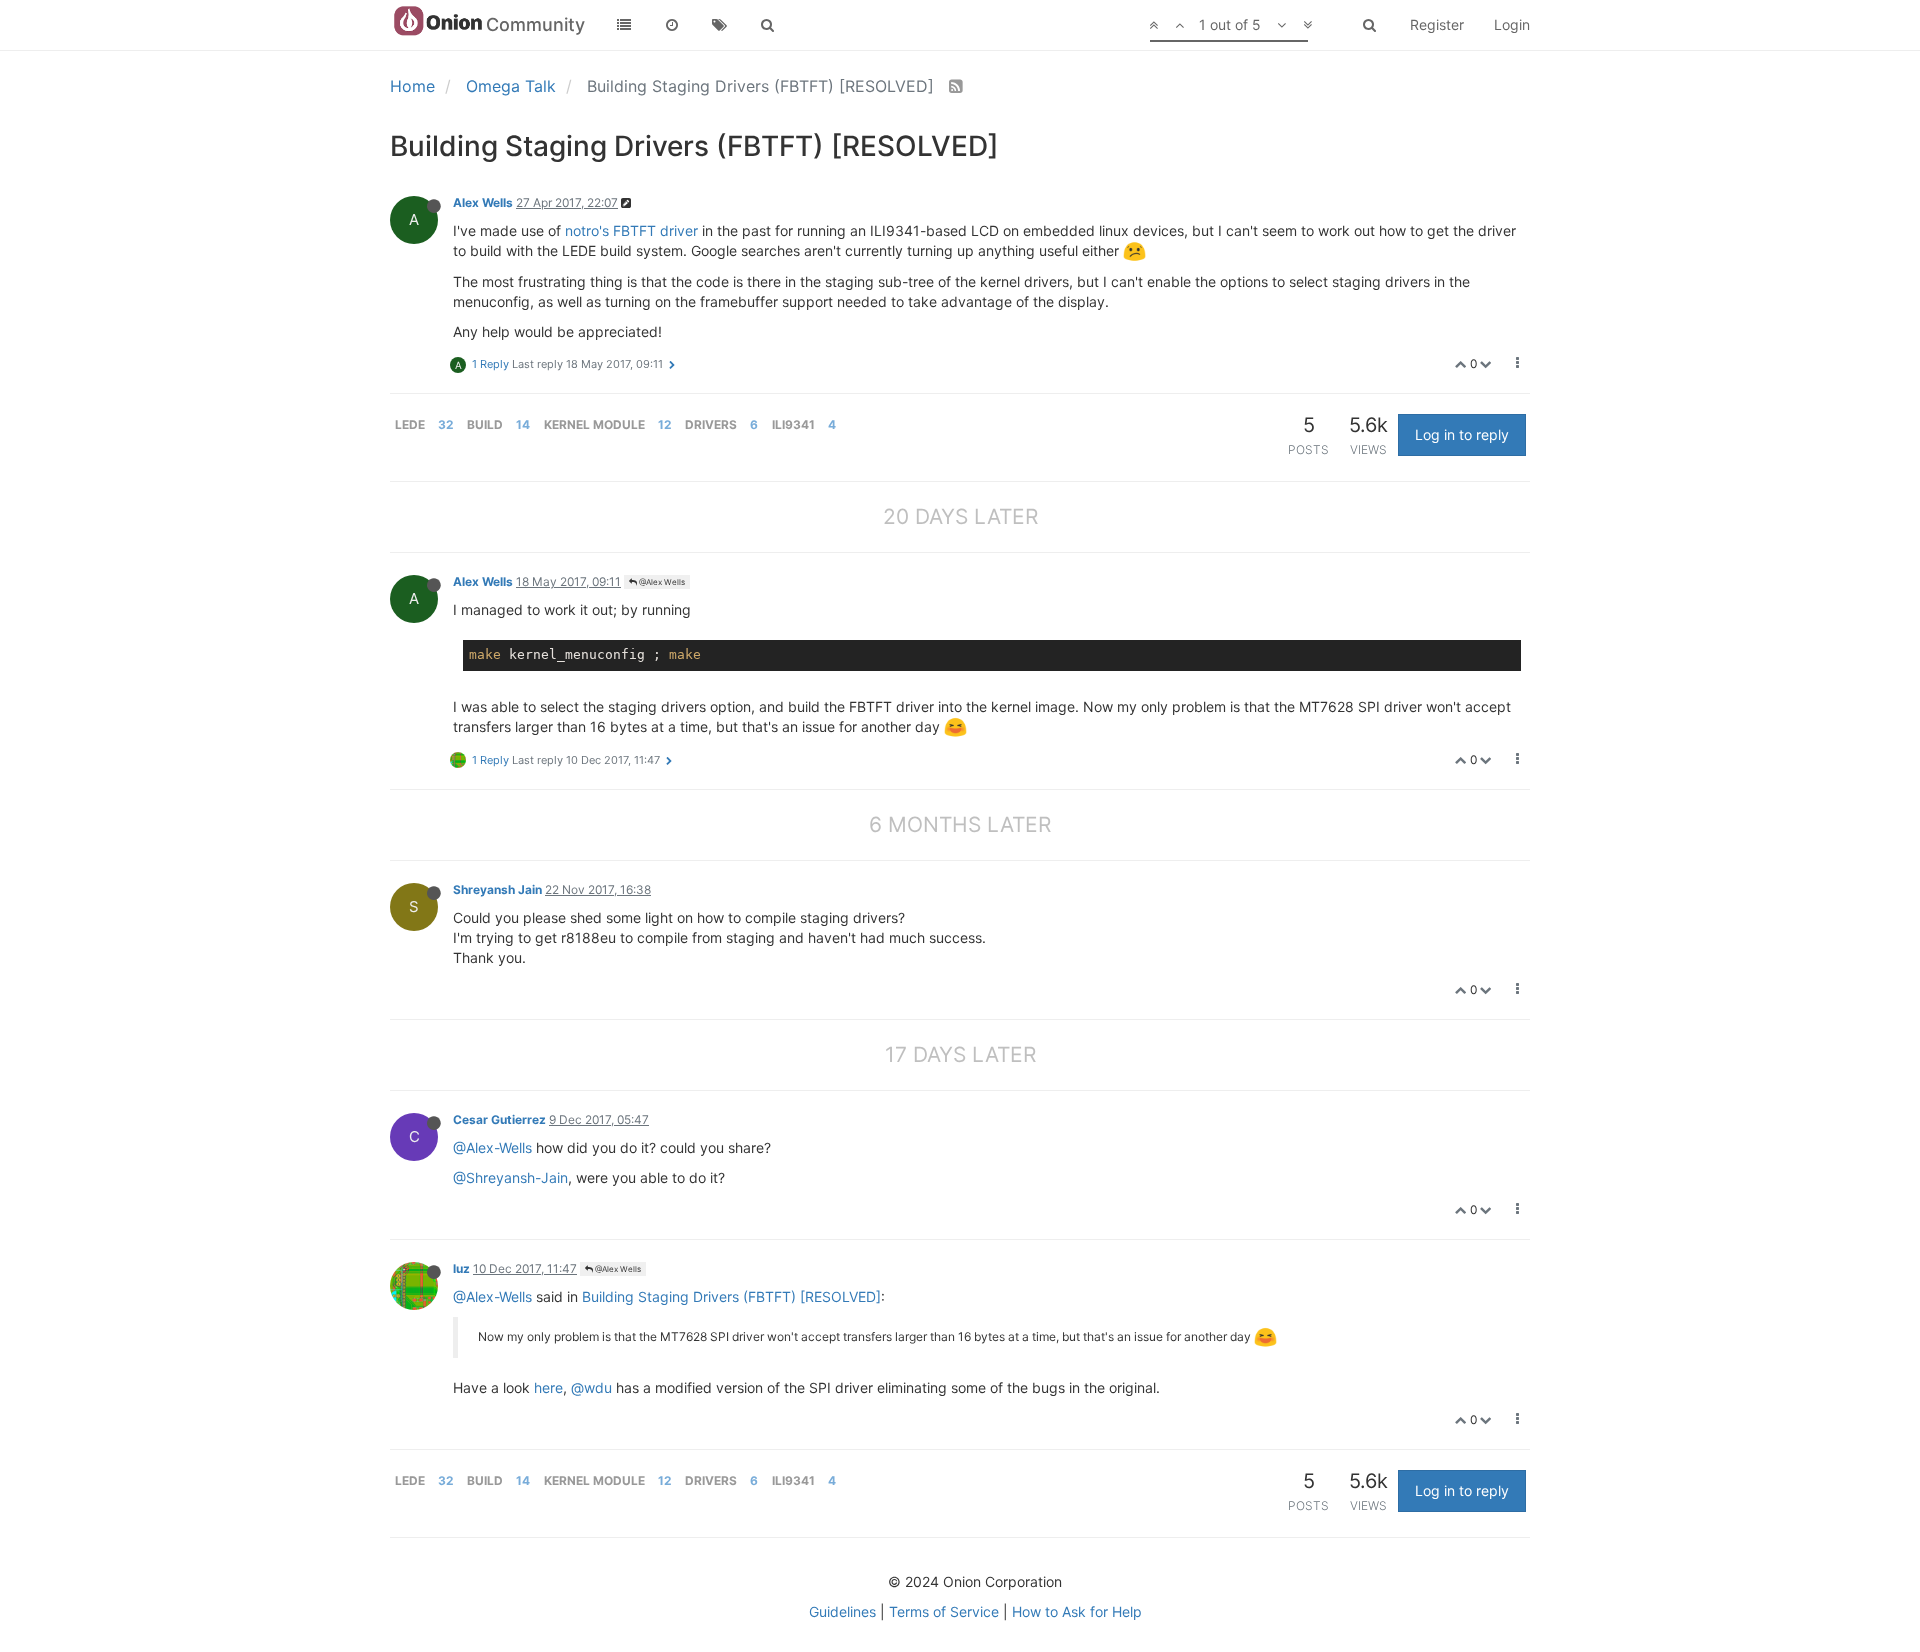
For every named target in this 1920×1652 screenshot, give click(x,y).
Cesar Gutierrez (499, 1119)
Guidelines (842, 1611)
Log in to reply (1462, 434)
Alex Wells (483, 202)
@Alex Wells (661, 582)
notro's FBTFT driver (631, 230)
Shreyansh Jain (497, 889)
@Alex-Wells (492, 1147)
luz (461, 1268)
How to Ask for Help (1077, 1611)
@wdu (591, 1387)
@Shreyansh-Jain (510, 1177)
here (548, 1387)
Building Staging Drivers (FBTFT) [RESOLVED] (731, 1296)
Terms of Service (944, 1611)
